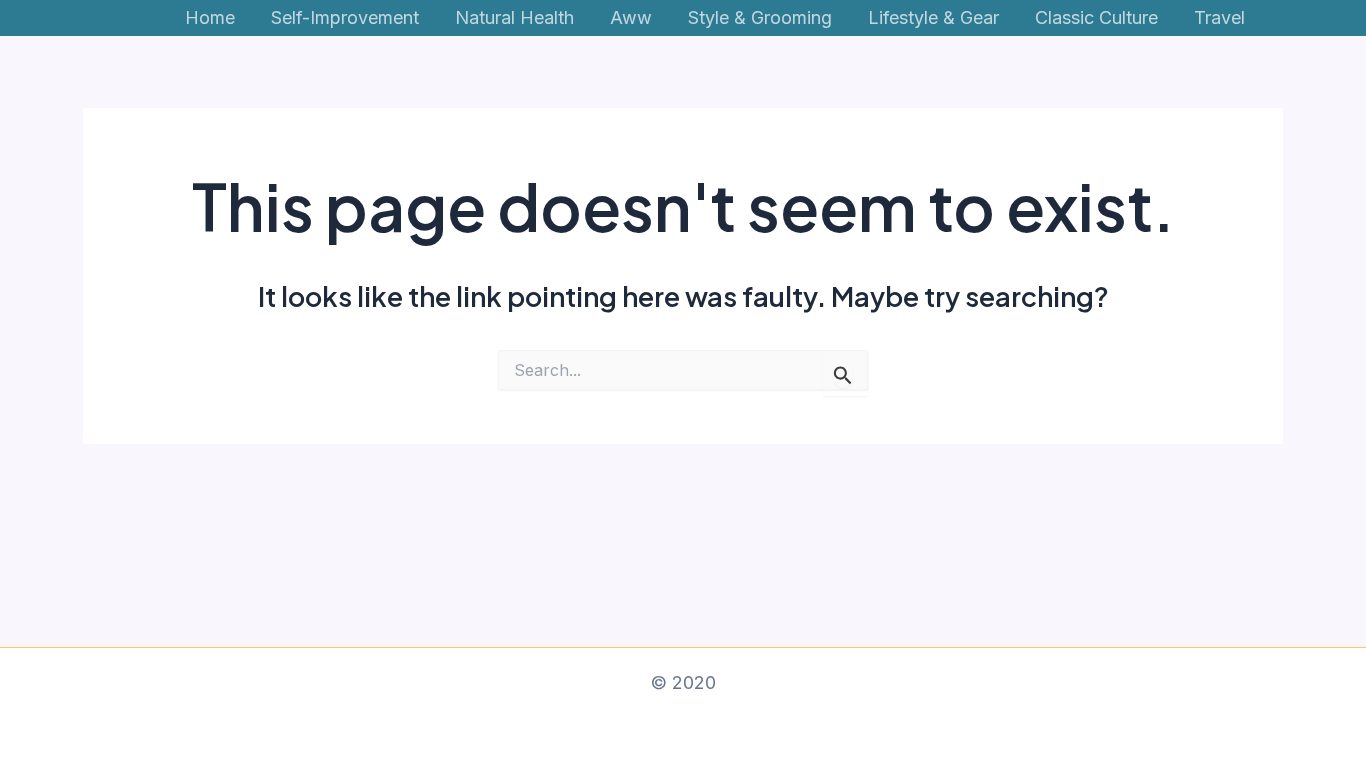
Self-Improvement (345, 17)
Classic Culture (1096, 17)
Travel (1219, 17)
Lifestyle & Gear (933, 17)
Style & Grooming (760, 17)
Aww (631, 17)
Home (210, 17)
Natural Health (514, 17)
